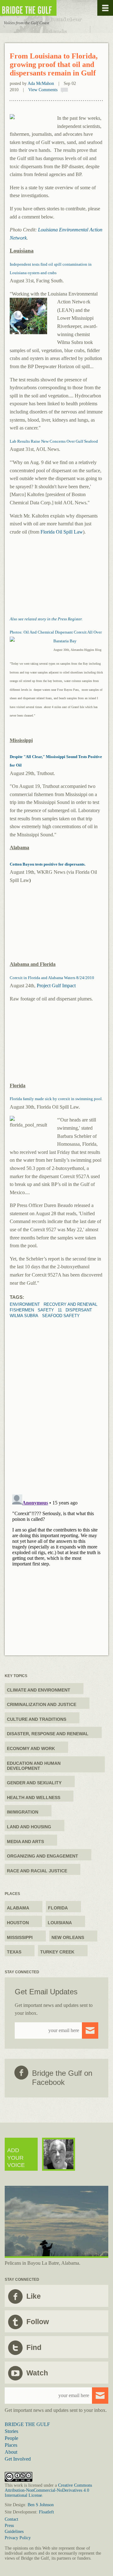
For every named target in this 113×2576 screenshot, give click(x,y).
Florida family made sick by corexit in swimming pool (56, 1099)
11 (60, 1310)
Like (34, 2296)
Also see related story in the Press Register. (46, 619)
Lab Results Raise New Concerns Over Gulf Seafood (54, 441)
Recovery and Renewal (70, 1304)
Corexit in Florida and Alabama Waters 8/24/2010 (52, 978)
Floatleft (46, 2512)
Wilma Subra (24, 1316)
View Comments (43, 90)
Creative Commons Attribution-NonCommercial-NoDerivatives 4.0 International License (48, 2490)
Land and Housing (29, 1827)
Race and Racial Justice (37, 1871)
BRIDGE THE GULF (27, 2424)
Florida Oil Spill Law (62, 532)
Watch (37, 2373)
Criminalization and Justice (42, 1704)
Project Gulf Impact (56, 986)
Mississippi (20, 1937)
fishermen (22, 1310)
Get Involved (18, 2459)
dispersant (79, 1310)
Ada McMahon (41, 83)
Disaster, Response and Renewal (48, 1734)
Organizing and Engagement (43, 1856)
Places (11, 2445)
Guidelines (14, 2532)
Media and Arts (25, 1842)
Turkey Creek (57, 1952)
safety (46, 1310)
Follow (38, 2322)
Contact (11, 2519)
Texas (14, 1952)
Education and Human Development (34, 1766)
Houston (18, 1923)
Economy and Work (31, 1748)
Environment (25, 1304)
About (11, 2452)
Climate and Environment (39, 1690)
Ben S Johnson (41, 2505)
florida (58, 1908)
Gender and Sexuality (34, 1783)
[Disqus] (56, 1397)
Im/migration (23, 1812)
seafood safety (61, 1316)
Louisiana (60, 1923)
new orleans (68, 1937)
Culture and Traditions (37, 1719)
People (11, 2438)
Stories (11, 2431)
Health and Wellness (34, 1798)
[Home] (47, 8)
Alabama (18, 1908)
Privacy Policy (18, 2538)
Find (34, 2347)
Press (9, 2526)
